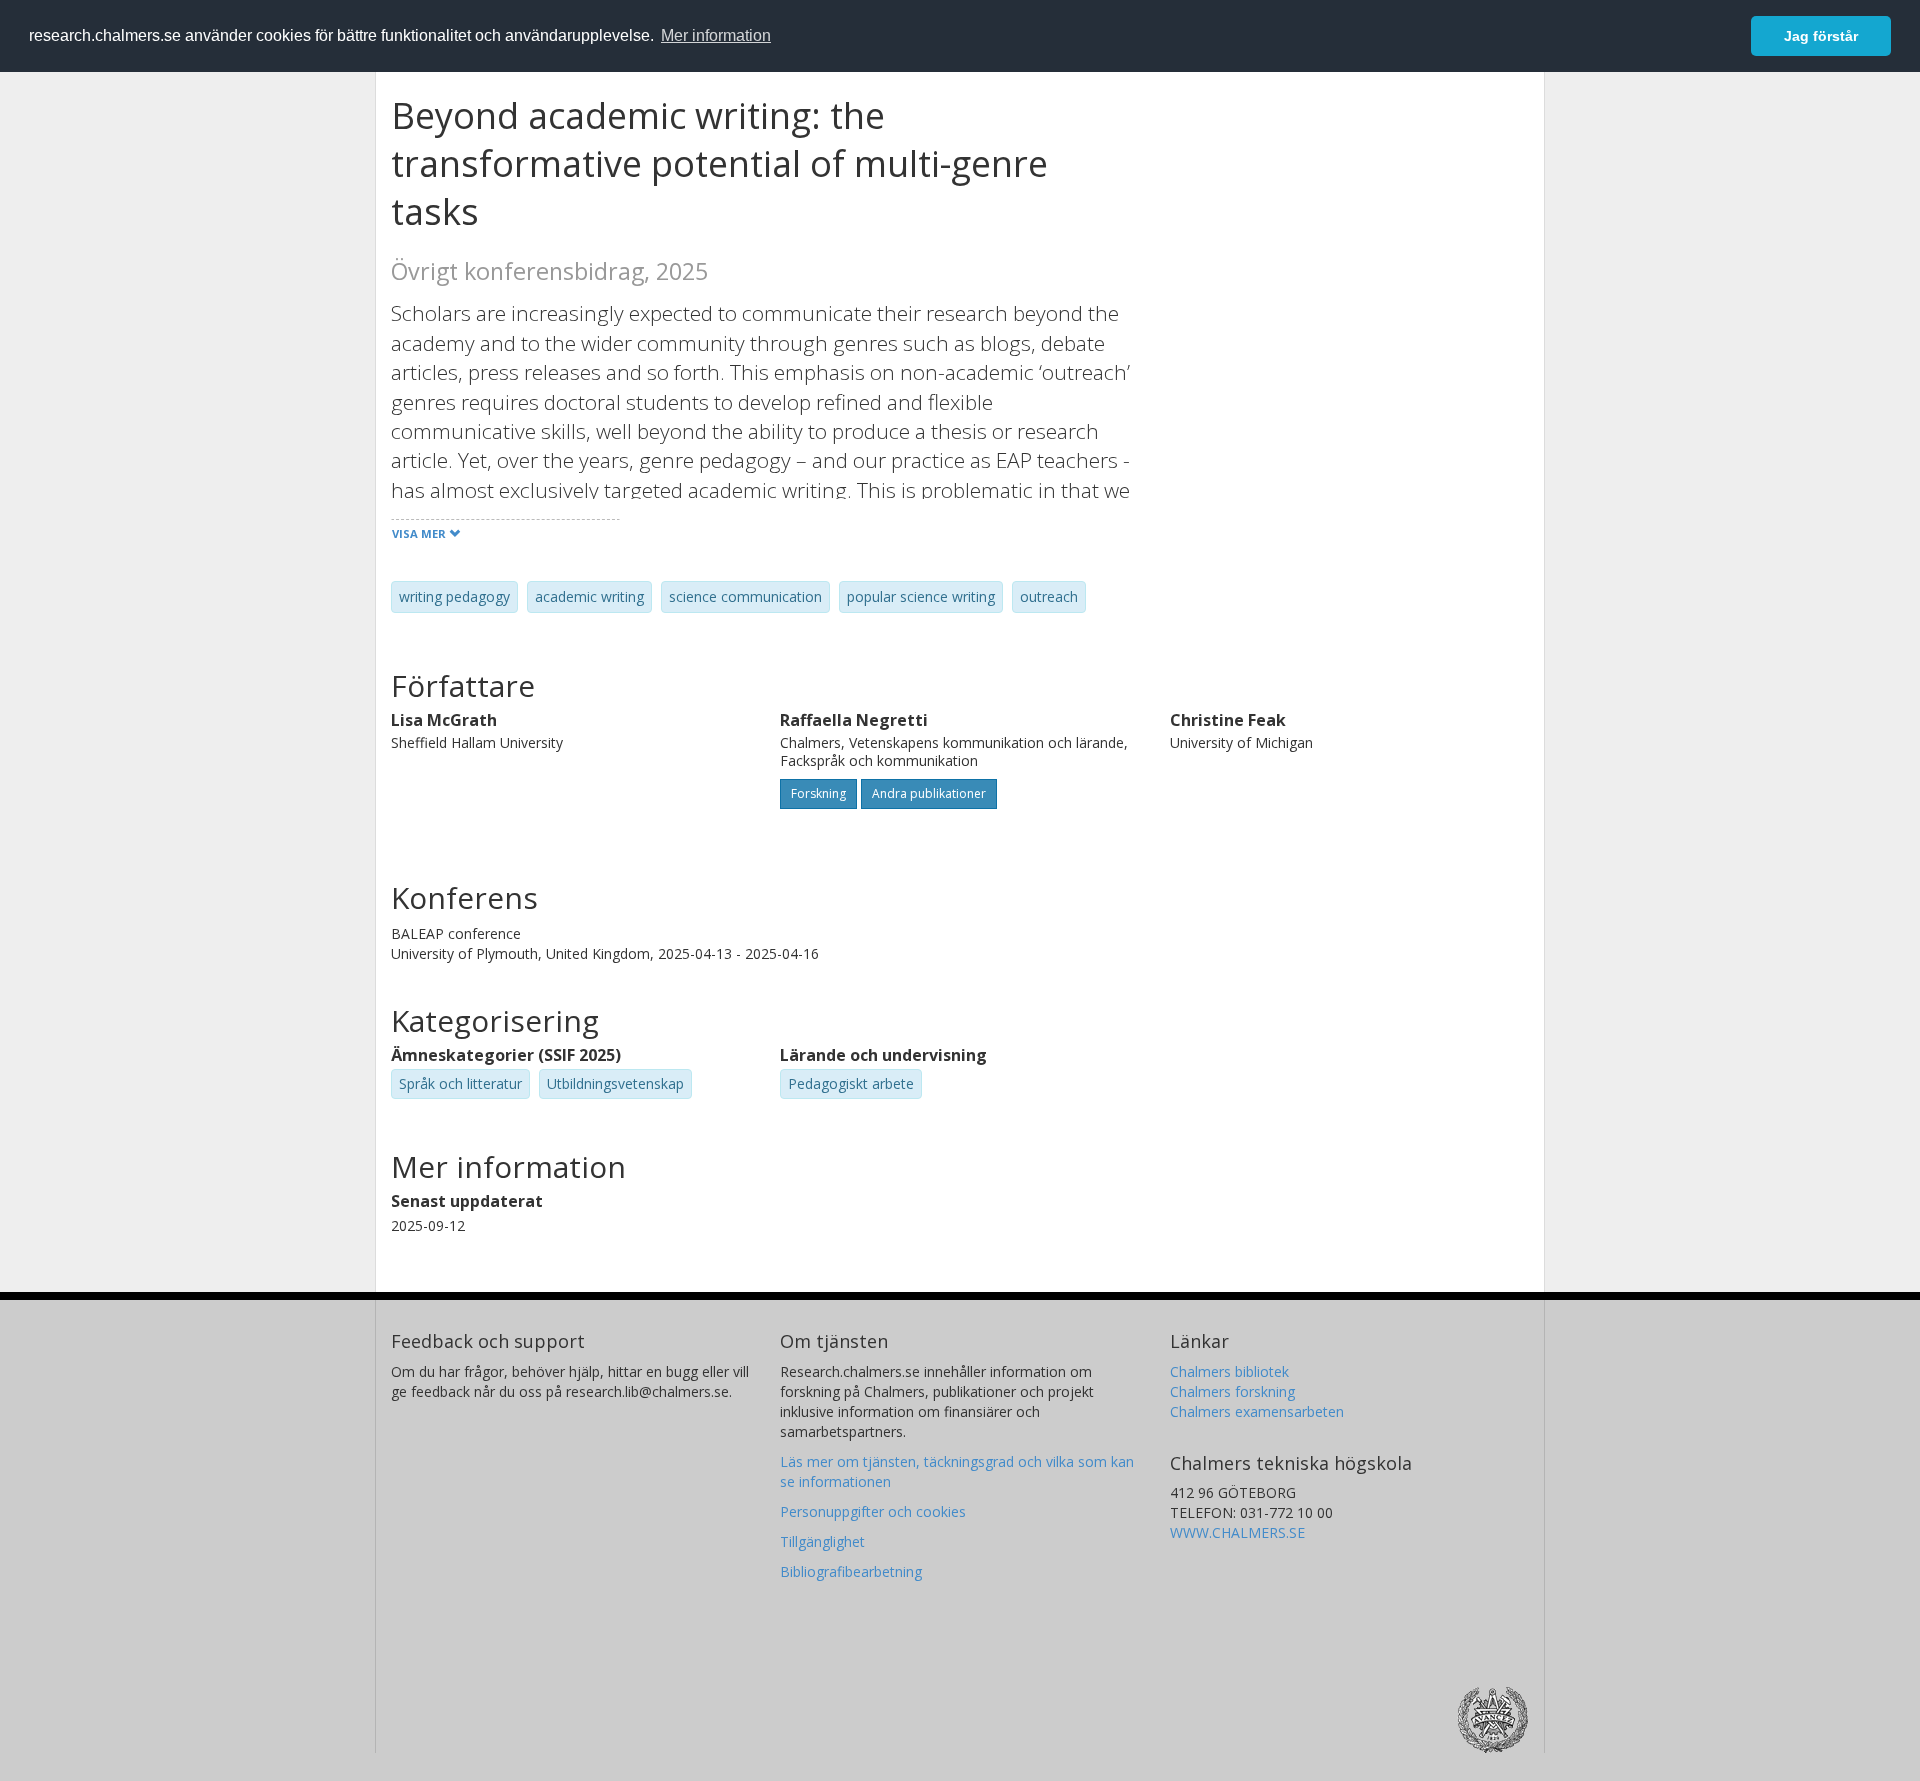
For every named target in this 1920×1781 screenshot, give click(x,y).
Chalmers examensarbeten (1257, 1411)
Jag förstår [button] (1821, 36)
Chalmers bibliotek (1229, 1371)
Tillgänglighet (822, 1541)
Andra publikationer (929, 793)
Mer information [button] (716, 35)
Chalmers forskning (1232, 1391)
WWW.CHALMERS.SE (1237, 1532)
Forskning (818, 793)
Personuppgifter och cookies (873, 1511)
